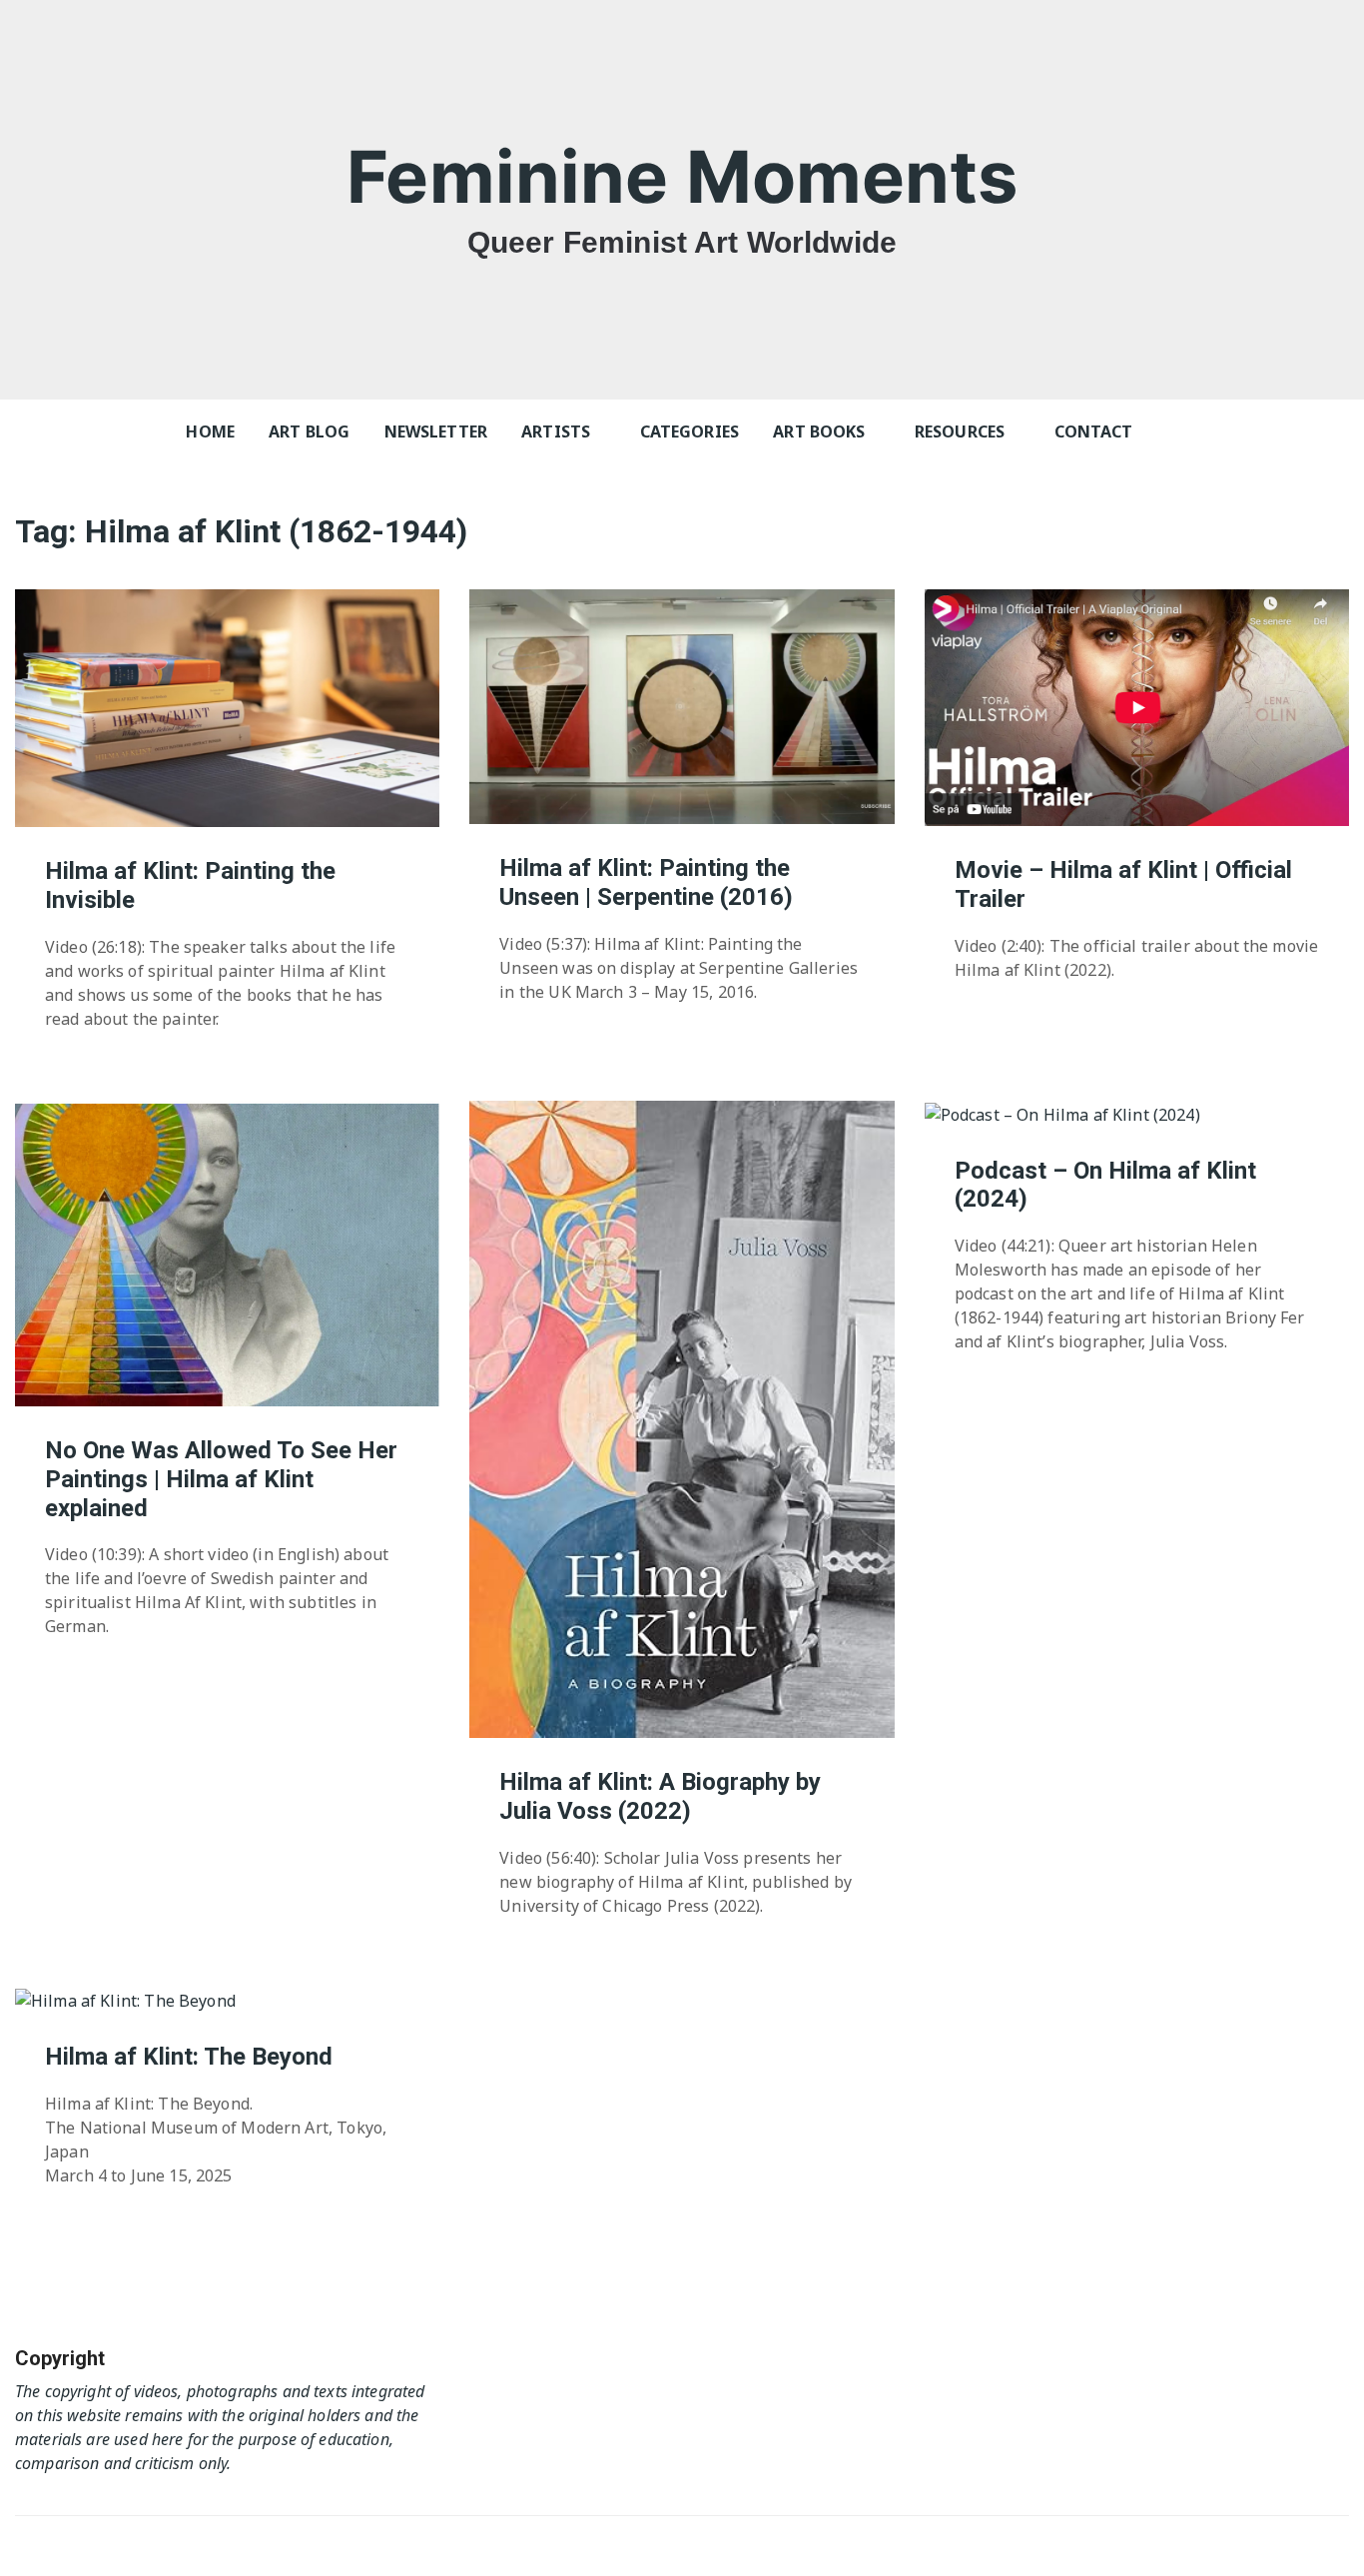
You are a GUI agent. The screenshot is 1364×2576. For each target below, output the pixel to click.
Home (210, 431)
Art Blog (309, 431)
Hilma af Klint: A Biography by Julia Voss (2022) (660, 1796)
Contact (1094, 431)
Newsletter (436, 431)
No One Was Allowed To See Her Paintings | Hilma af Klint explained (221, 1479)
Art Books (819, 431)
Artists (556, 431)
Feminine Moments (682, 176)
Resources (960, 431)
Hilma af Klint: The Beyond (189, 2057)
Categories (690, 431)
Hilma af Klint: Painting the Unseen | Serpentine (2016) (646, 882)
